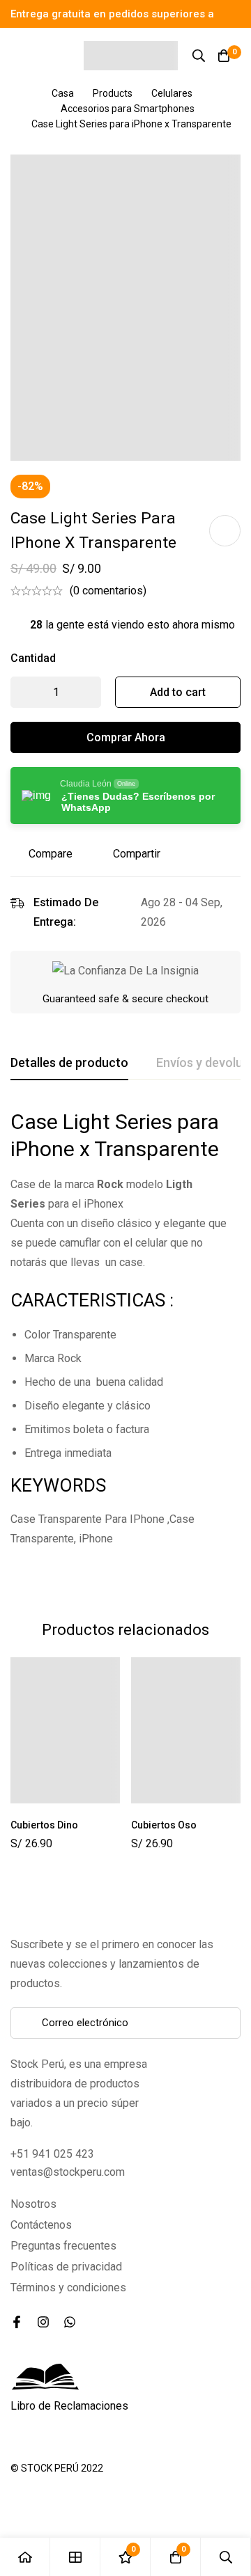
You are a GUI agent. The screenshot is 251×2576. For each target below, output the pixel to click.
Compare (51, 854)
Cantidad (33, 658)
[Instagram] (43, 2322)
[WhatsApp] (70, 2322)
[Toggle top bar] (237, 14)
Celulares (172, 93)
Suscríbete (225, 2023)
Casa (63, 93)
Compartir (137, 854)
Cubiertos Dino (44, 1825)
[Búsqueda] (199, 56)
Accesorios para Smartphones (128, 109)
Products (113, 93)
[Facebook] (17, 2322)
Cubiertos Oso (164, 1825)
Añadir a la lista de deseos (225, 531)
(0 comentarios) (108, 591)
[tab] (69, 1064)
